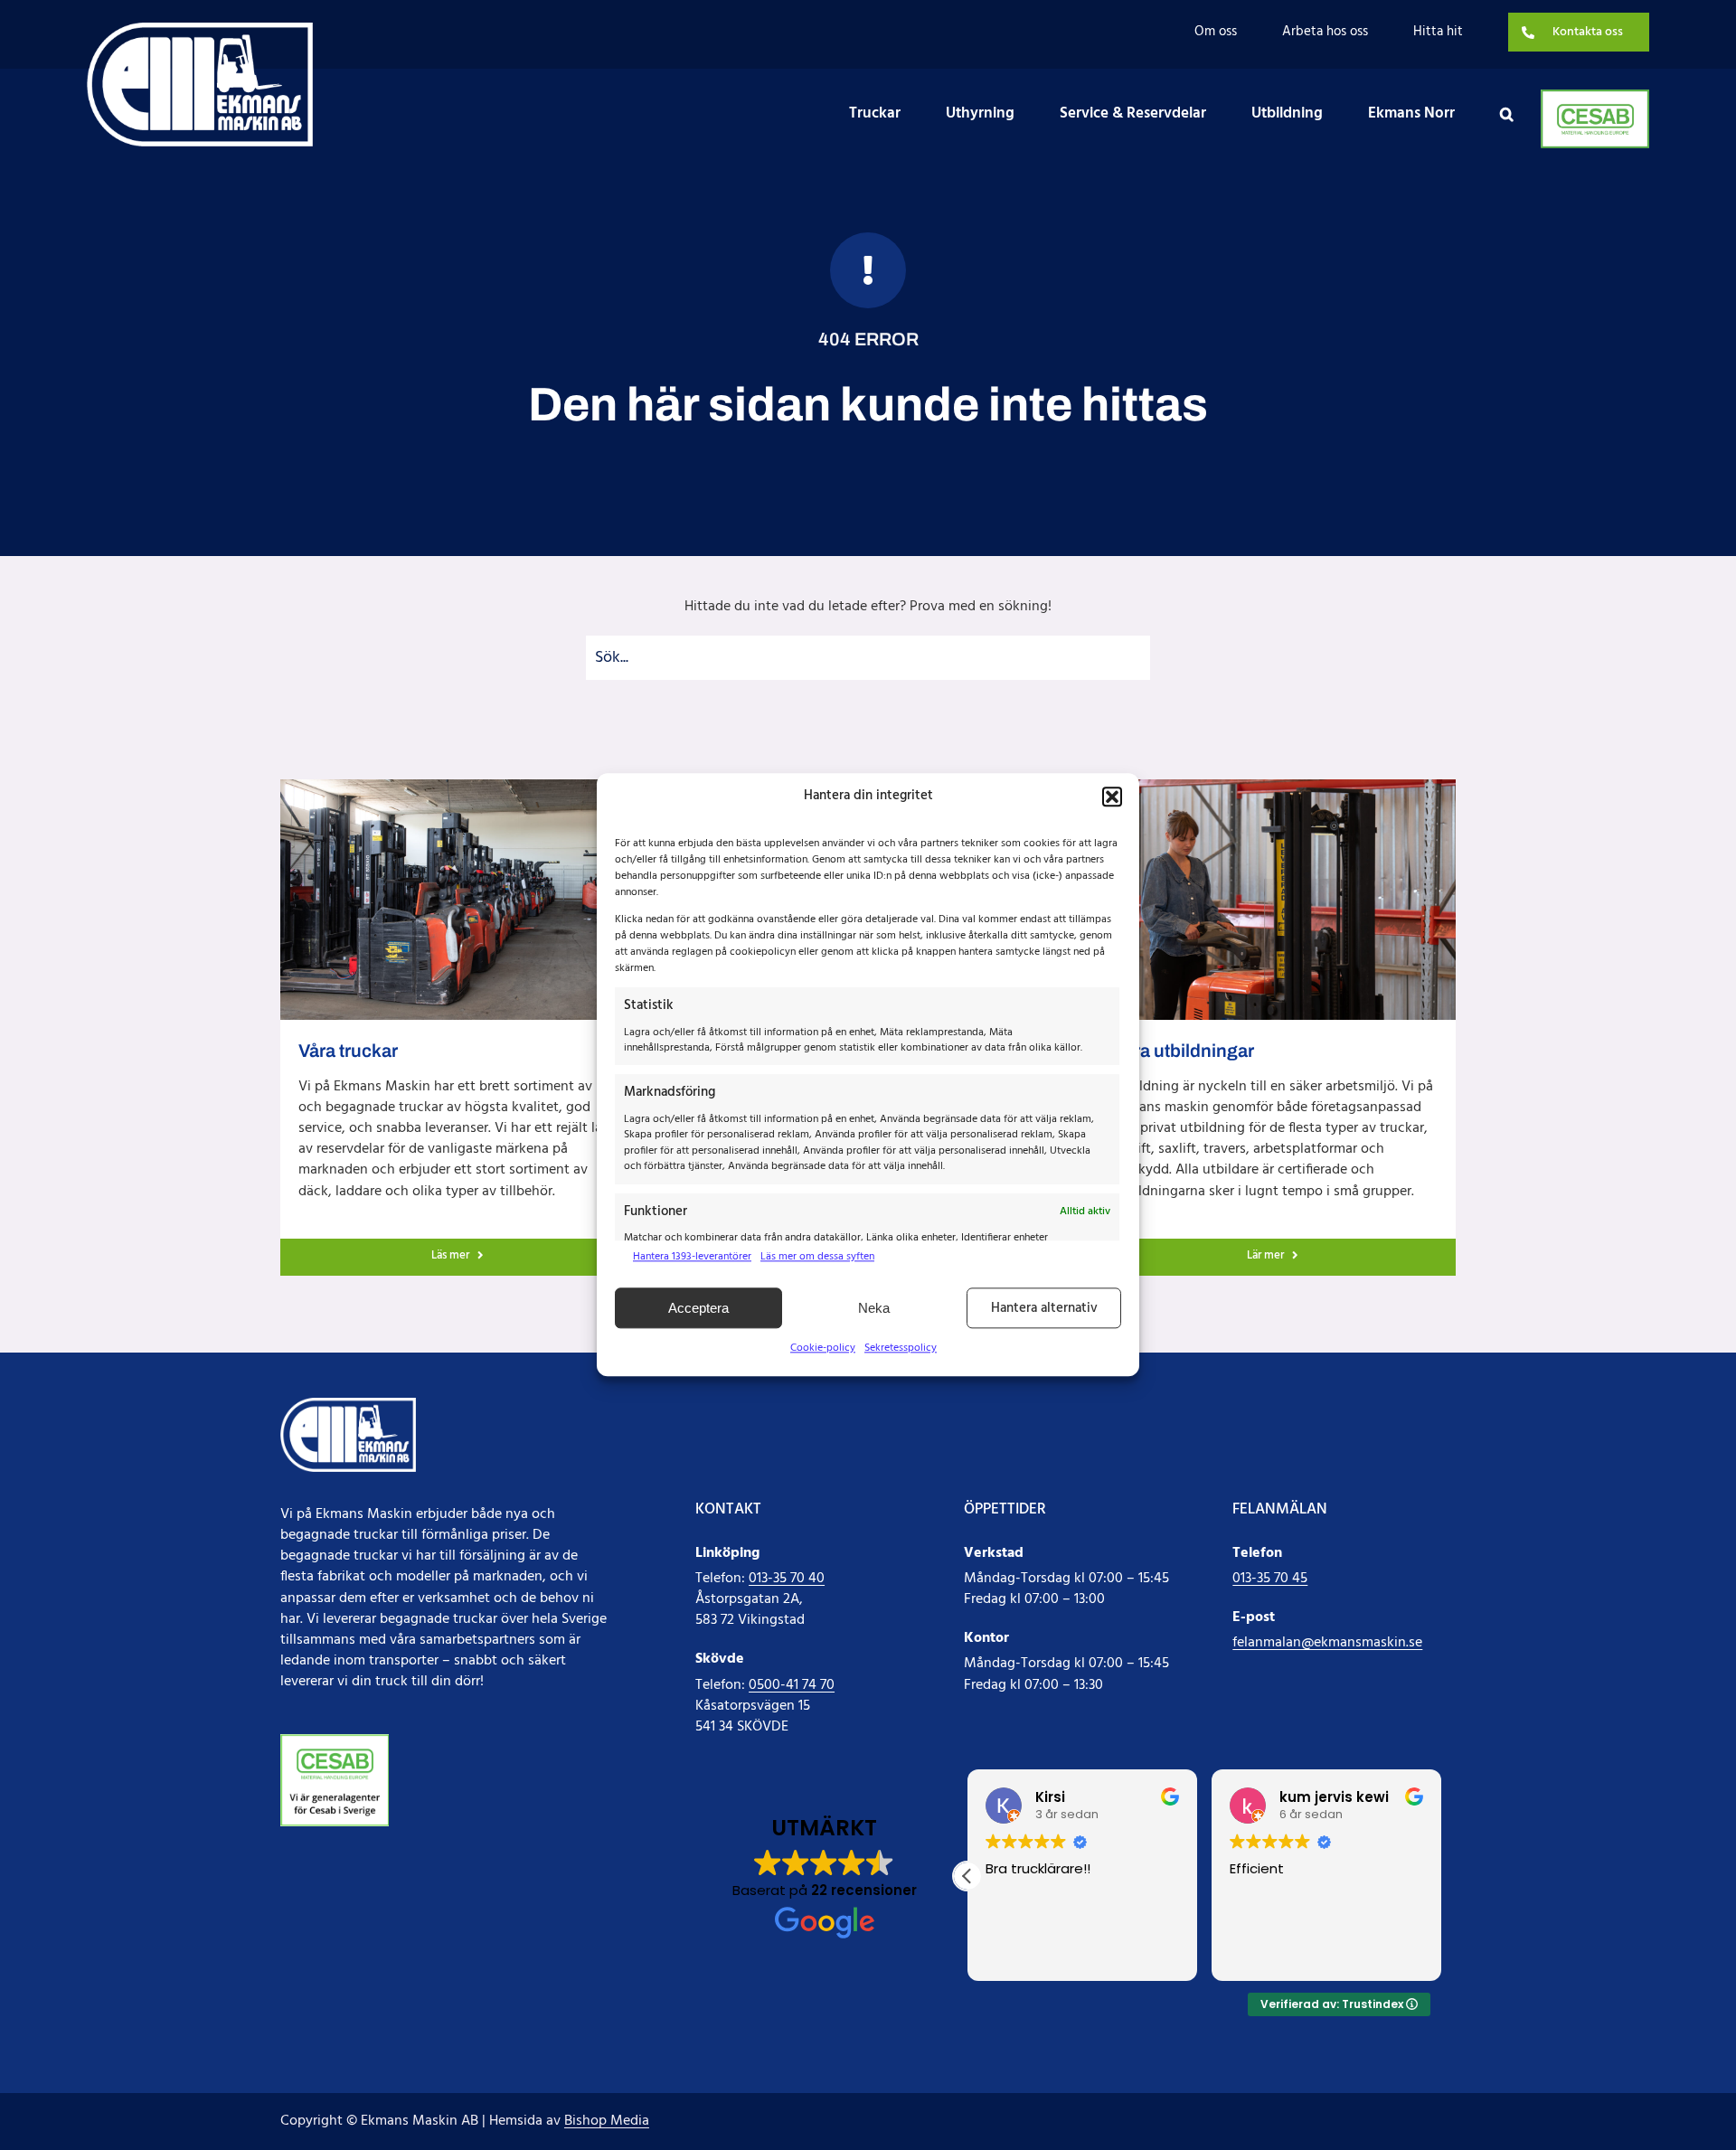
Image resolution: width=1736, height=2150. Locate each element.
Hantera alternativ (1044, 1308)
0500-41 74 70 (792, 1685)
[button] (1112, 797)
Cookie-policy (823, 1348)
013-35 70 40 (787, 1579)
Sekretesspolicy (901, 1348)
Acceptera (698, 1308)
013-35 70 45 (1270, 1579)
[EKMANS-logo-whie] (200, 30)
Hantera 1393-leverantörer (692, 1257)
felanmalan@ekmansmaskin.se (1327, 1643)
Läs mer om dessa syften (817, 1257)
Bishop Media (607, 2121)
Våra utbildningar (1184, 1051)
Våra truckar (348, 1051)
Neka (874, 1308)
